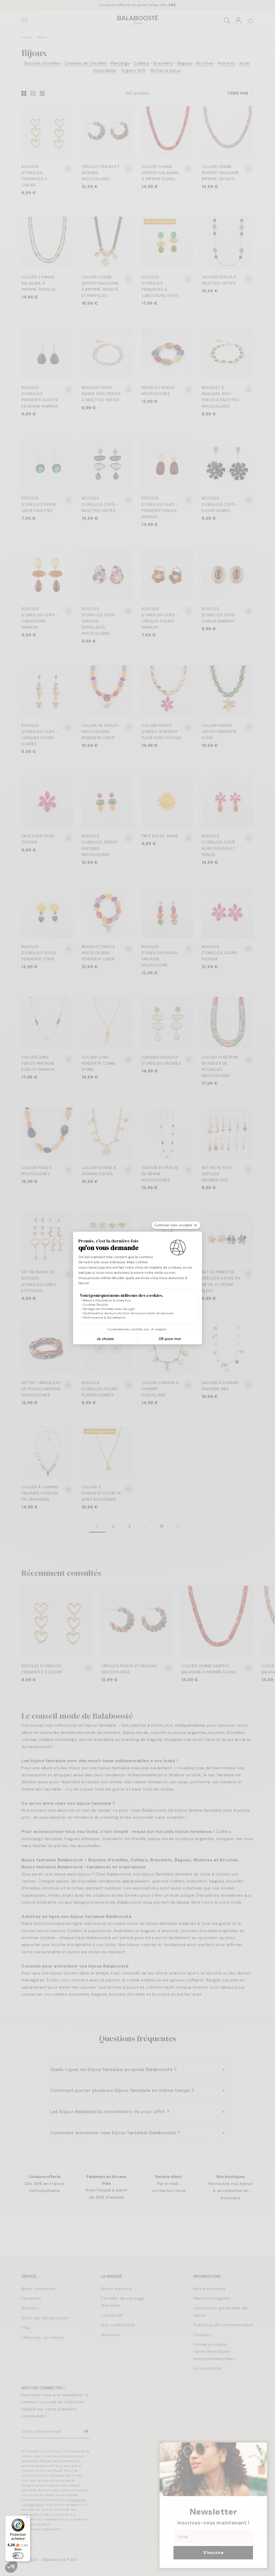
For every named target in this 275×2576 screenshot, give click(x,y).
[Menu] (27, 2519)
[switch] (18, 2556)
